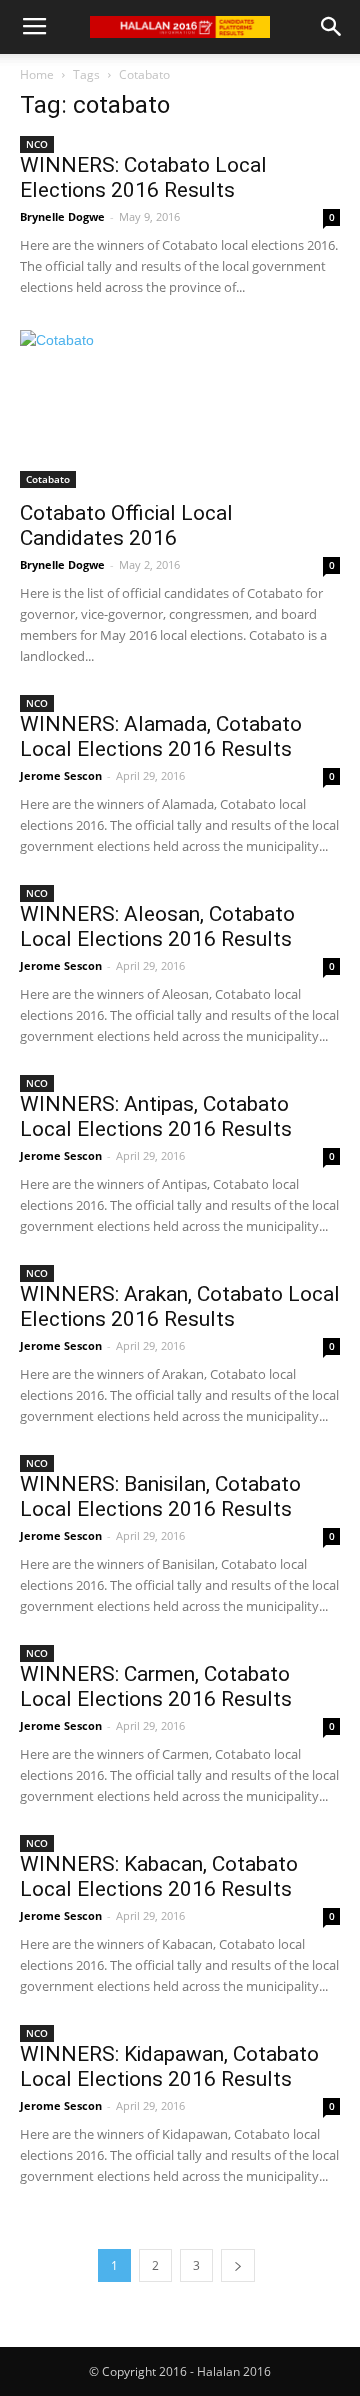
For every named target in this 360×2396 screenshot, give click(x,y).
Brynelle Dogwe (62, 216)
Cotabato (48, 479)
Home (37, 74)
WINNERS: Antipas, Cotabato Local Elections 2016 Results (156, 1116)
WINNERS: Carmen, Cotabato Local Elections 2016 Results (156, 1686)
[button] (332, 27)
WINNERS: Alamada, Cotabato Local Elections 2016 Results (161, 736)
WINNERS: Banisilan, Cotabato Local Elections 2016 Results (160, 1496)
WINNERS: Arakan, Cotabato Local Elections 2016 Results (180, 1306)
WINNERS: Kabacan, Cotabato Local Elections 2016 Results (159, 1876)
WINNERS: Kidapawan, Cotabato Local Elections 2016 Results (169, 2066)
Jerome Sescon (61, 775)
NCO (37, 144)
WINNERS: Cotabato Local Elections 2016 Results (143, 177)
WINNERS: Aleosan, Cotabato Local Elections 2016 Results (157, 926)
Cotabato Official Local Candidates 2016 (126, 525)
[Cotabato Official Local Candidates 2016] (180, 409)
